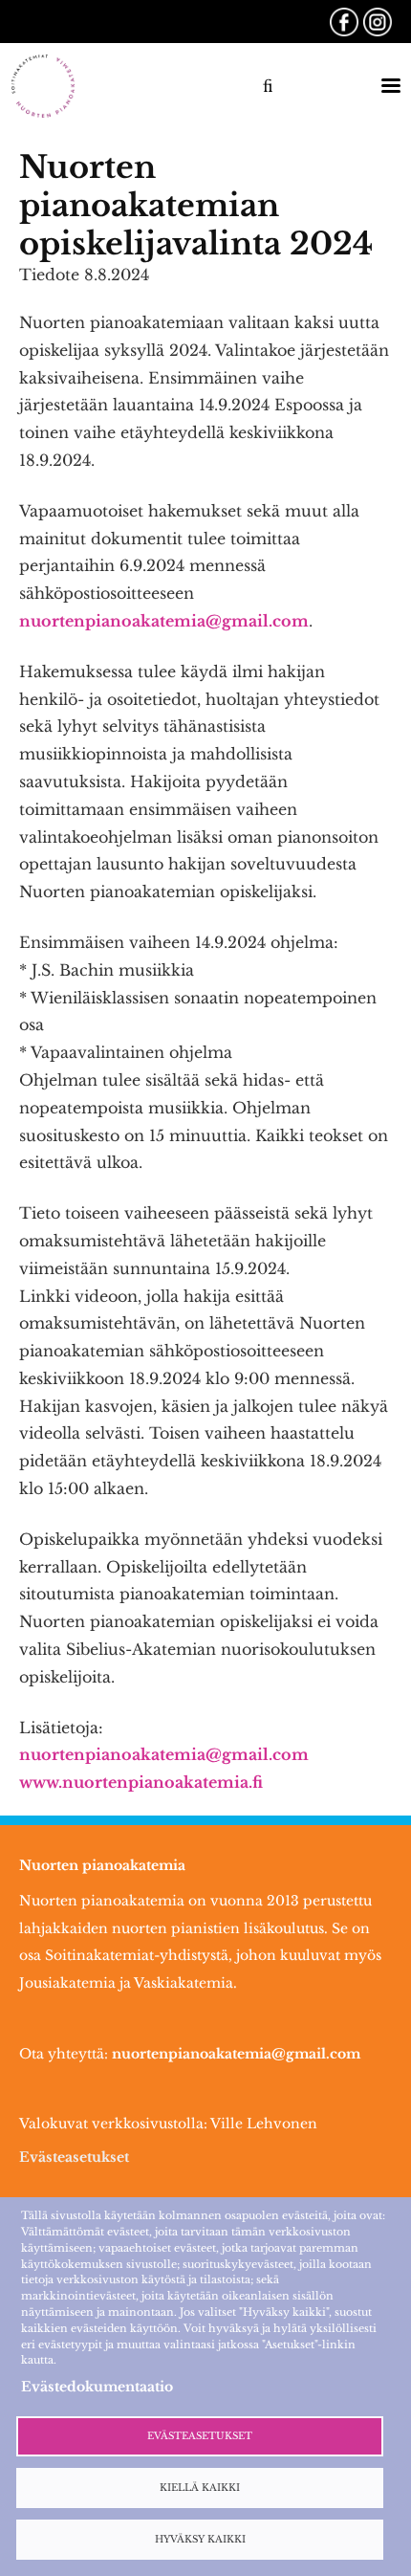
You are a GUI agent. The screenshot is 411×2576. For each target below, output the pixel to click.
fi (268, 86)
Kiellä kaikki (200, 2488)
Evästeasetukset (74, 2157)
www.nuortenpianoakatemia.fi (141, 1782)
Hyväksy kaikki (200, 2540)
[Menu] (384, 86)
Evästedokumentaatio (97, 2387)
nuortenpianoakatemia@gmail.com (164, 621)
